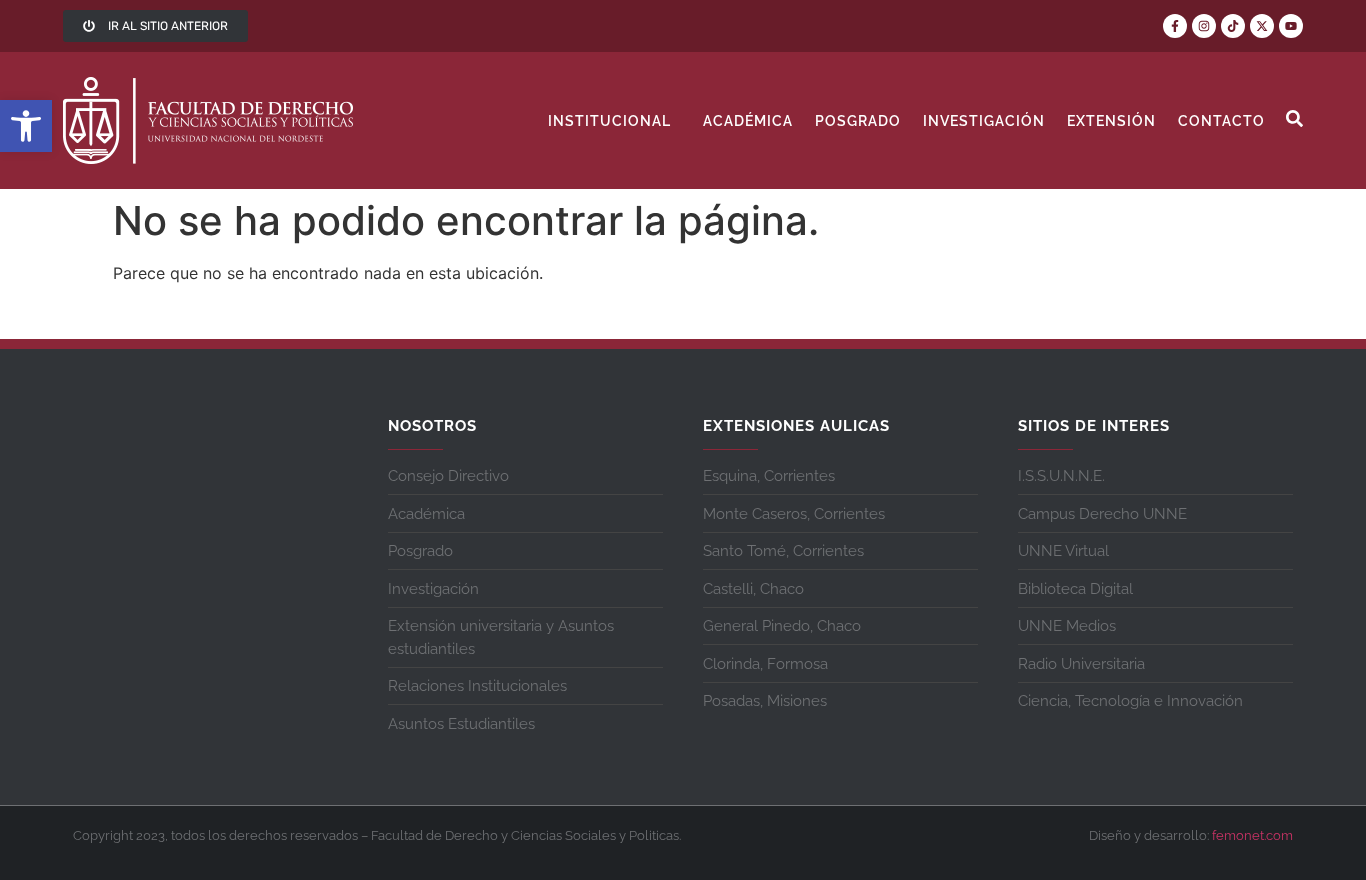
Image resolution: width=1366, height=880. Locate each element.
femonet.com (1252, 835)
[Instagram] (1204, 26)
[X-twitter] (1262, 26)
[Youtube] (1291, 26)
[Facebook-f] (1175, 26)
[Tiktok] (1233, 26)
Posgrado (858, 121)
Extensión (1111, 121)
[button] (26, 126)
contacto (1221, 121)
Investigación (984, 121)
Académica (748, 121)
